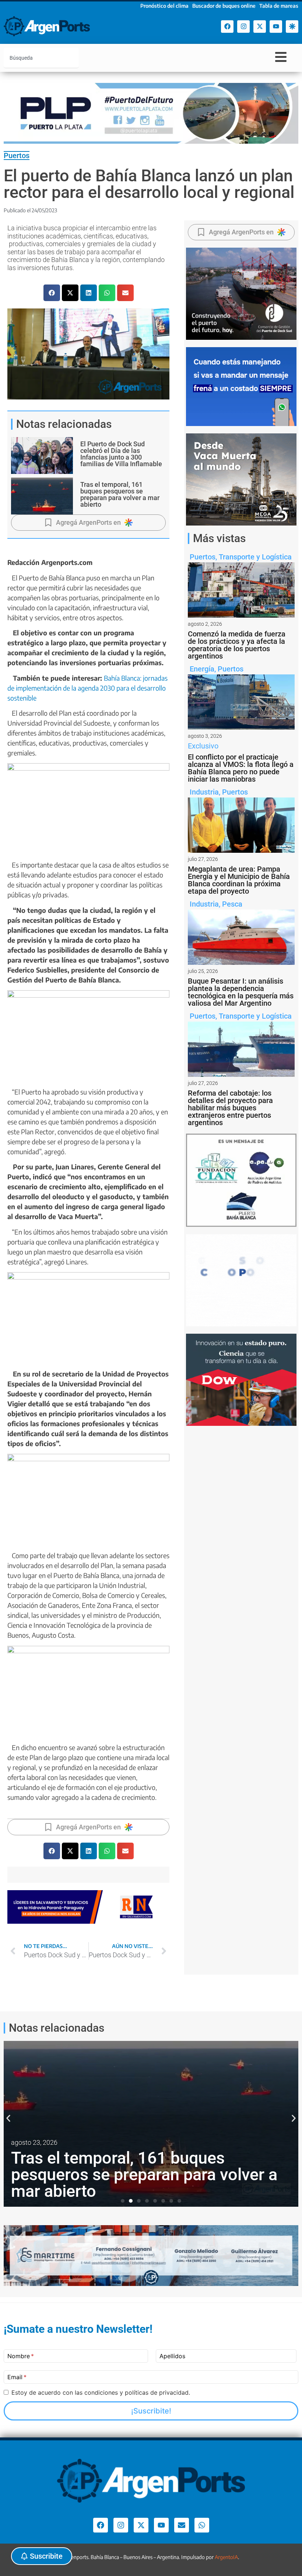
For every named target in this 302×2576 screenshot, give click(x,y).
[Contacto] (182, 2525)
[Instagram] (243, 27)
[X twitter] (260, 27)
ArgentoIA (226, 2557)
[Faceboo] (227, 27)
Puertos (17, 156)
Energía (202, 669)
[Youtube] (276, 27)
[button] (52, 293)
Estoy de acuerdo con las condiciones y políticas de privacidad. (101, 2392)
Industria (204, 792)
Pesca (232, 904)
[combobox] (41, 58)
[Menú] (281, 57)
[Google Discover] (292, 27)
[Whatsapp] (202, 2525)
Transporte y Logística (255, 557)
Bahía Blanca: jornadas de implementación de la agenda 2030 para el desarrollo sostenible (87, 688)
